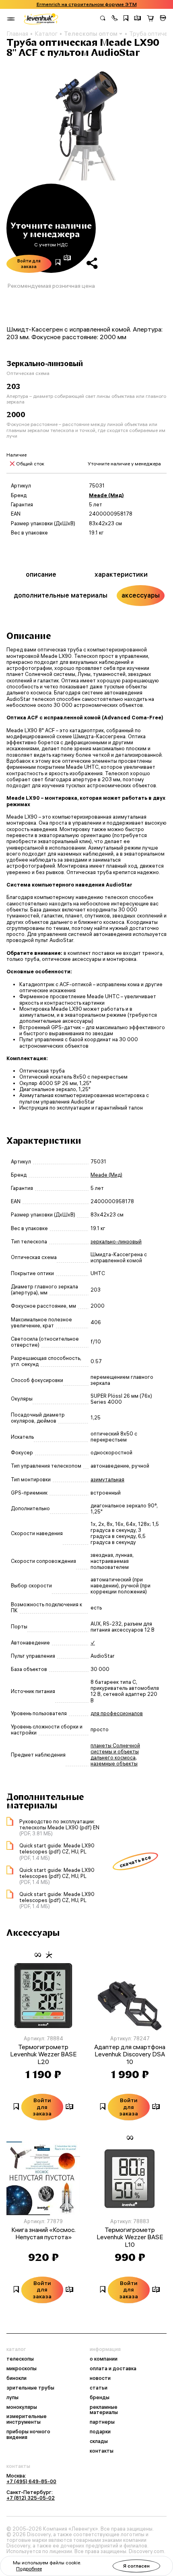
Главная (17, 34)
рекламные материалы (104, 2410)
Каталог (46, 34)
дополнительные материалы (61, 595)
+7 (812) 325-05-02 (31, 2498)
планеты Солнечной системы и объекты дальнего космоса (115, 1752)
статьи (99, 2388)
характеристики (121, 574)
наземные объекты (114, 1764)
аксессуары (141, 595)
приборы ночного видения (28, 2435)
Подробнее (29, 2569)
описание (41, 574)
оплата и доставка (113, 2369)
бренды (100, 2398)
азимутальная (107, 1479)
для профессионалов (117, 1713)
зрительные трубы (30, 2388)
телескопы (20, 2359)
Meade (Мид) (106, 495)
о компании (104, 2359)
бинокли (16, 2378)
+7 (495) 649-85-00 (31, 2481)
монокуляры (22, 2407)
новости (100, 2378)
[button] (115, 19)
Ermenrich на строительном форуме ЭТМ (87, 4)
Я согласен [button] (136, 2566)
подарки (100, 2432)
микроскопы (22, 2369)
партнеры (102, 2422)
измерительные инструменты (27, 2419)
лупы (12, 2398)
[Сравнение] (138, 19)
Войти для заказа (29, 264)
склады (99, 2441)
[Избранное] (126, 19)
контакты (102, 2451)
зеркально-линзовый (116, 1242)
